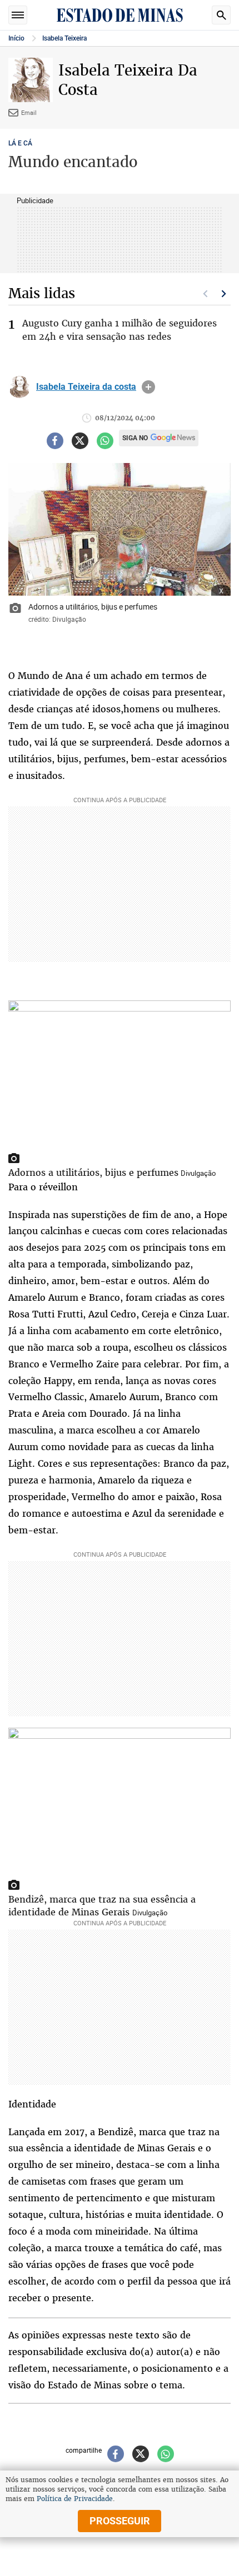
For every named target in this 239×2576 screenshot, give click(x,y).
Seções (18, 15)
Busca (221, 15)
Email (29, 112)
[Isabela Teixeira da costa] (19, 387)
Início (16, 38)
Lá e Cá (20, 143)
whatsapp (105, 441)
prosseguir (120, 2521)
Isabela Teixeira (64, 38)
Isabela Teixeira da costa (86, 387)
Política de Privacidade (75, 2499)
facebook (55, 441)
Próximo (224, 294)
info (148, 387)
